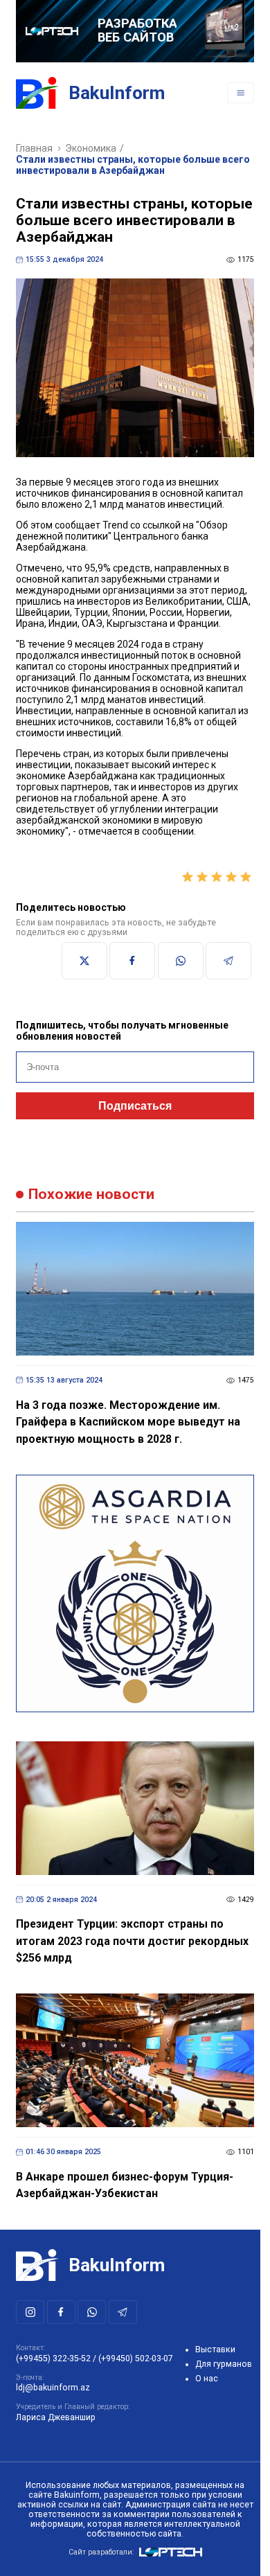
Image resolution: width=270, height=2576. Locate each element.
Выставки (215, 2350)
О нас (207, 2379)
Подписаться (135, 1106)
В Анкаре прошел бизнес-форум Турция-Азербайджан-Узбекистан (125, 2185)
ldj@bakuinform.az (53, 2388)
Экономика (91, 148)
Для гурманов (224, 2364)
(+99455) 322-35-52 (53, 2359)
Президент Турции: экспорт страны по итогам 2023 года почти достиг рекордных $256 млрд (132, 1941)
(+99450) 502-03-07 (136, 2359)
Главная (34, 148)
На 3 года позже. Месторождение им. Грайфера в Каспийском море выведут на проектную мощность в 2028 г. (128, 1422)
